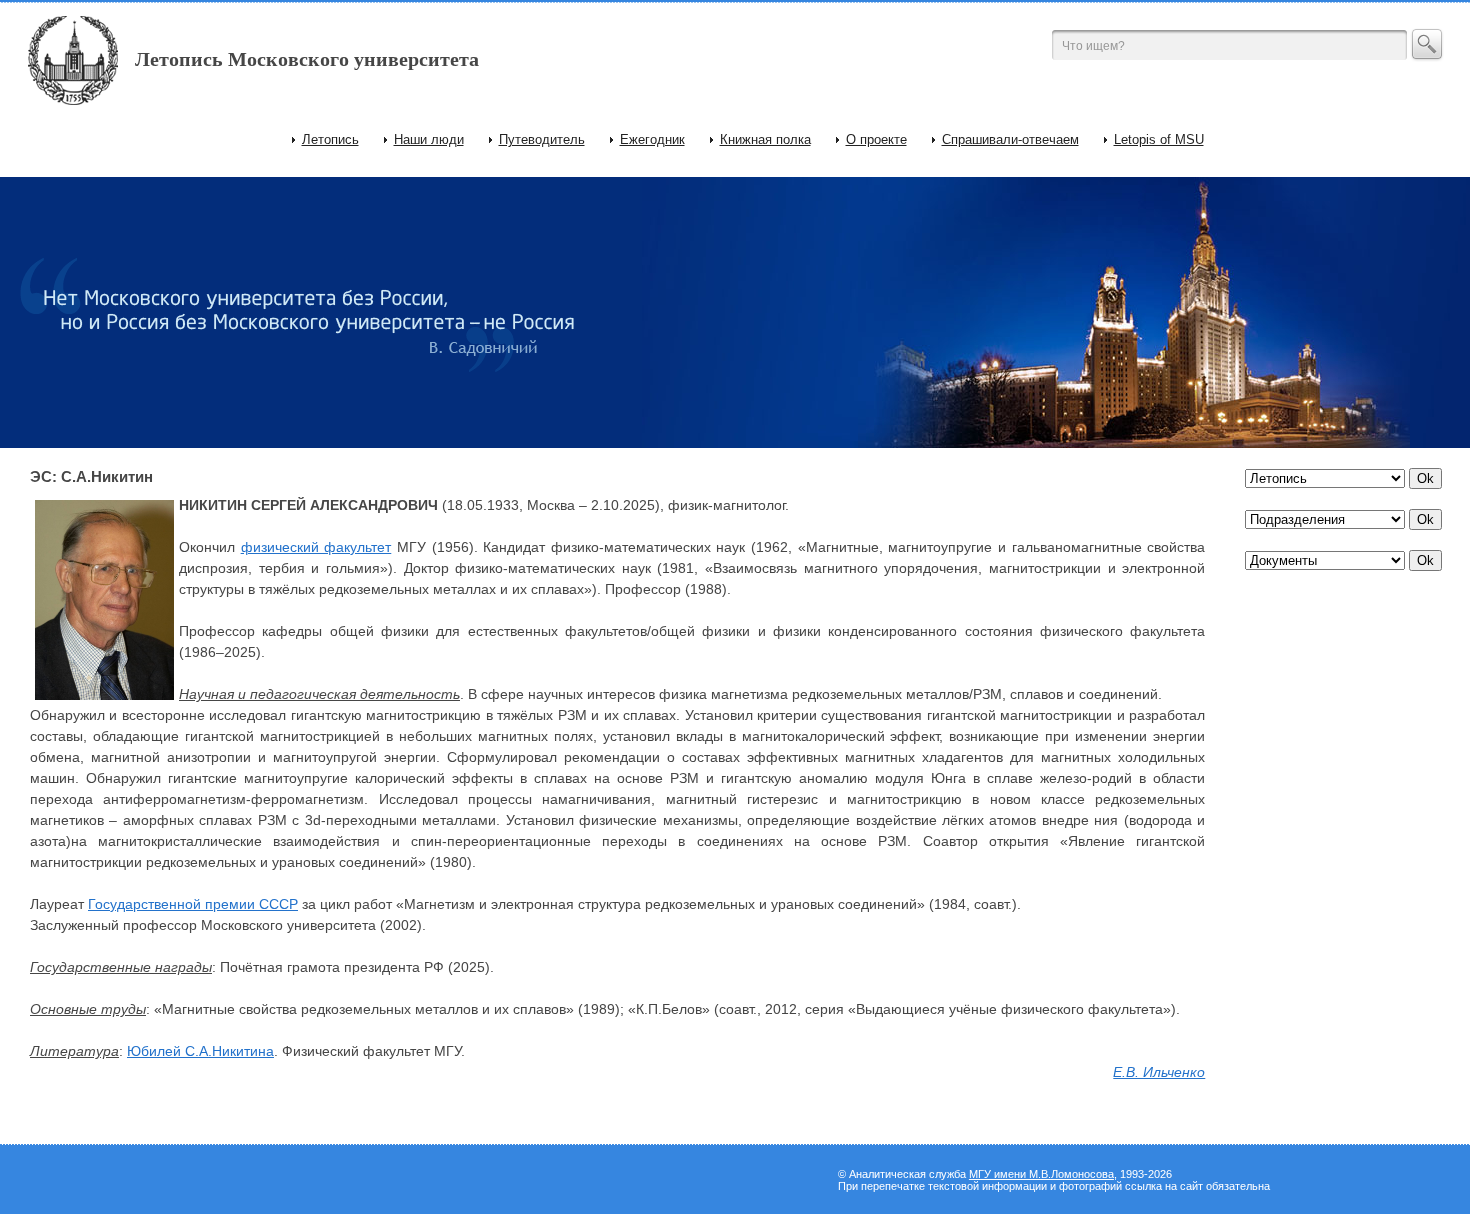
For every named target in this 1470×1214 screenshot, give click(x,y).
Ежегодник (652, 139)
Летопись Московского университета (307, 59)
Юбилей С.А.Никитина (200, 1051)
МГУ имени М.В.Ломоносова (1041, 1174)
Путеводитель (542, 139)
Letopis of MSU (1159, 139)
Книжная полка (765, 139)
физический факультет (316, 547)
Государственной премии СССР (193, 904)
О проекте (876, 139)
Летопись (330, 139)
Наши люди (429, 139)
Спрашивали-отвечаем (1010, 139)
